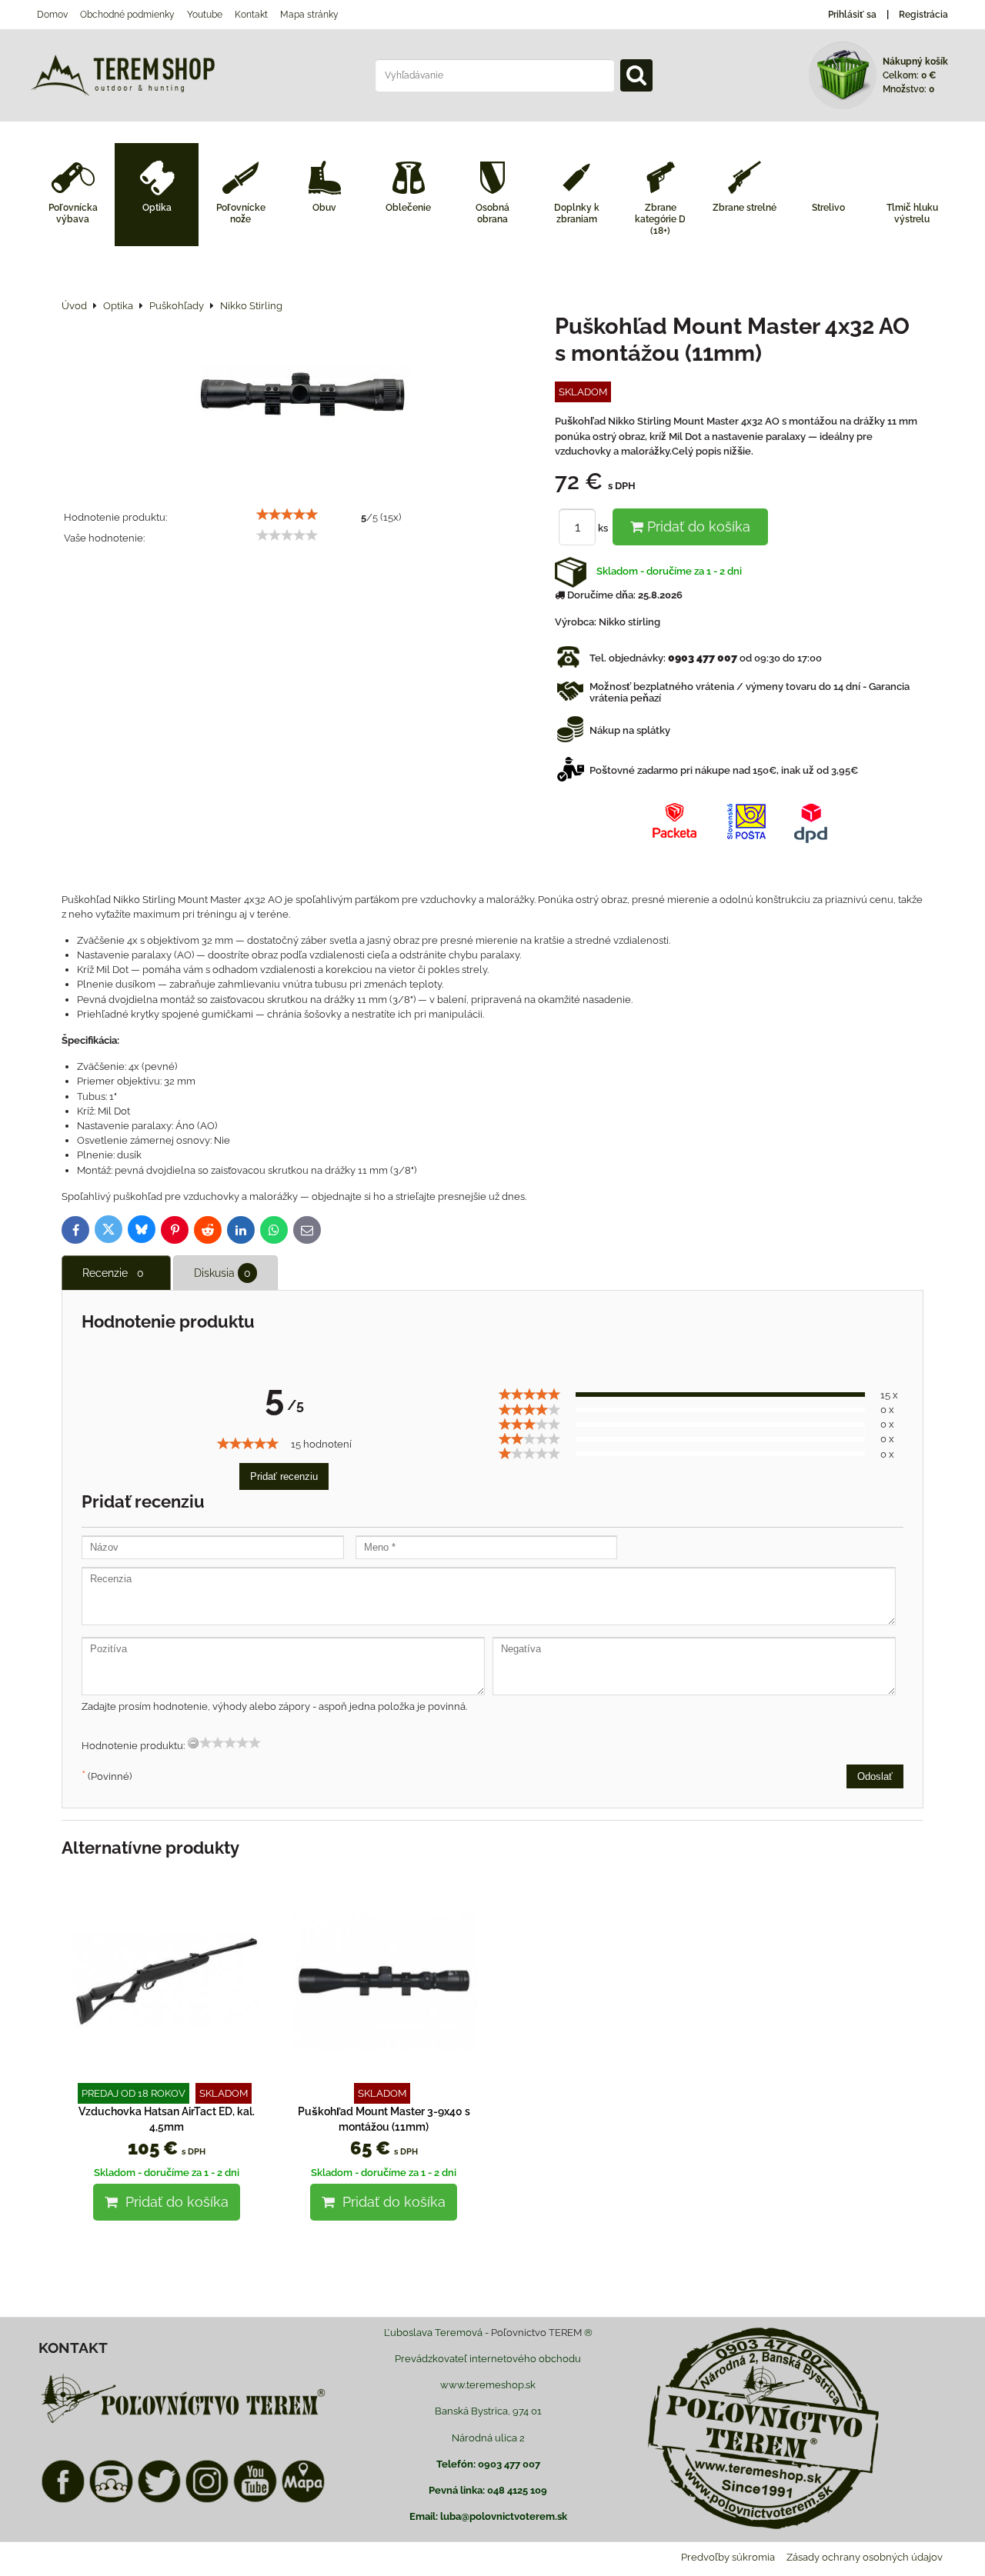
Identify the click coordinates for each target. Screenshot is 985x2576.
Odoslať (875, 1776)
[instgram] (207, 2500)
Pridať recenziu (284, 1476)
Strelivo (828, 208)
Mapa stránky (309, 15)
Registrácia (923, 15)
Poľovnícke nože (241, 213)
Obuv (324, 208)
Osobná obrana (492, 213)
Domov (52, 15)
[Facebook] (63, 2500)
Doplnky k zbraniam (577, 213)
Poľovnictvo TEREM (536, 2333)
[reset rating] (193, 1743)
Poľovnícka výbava (73, 213)
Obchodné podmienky (127, 15)
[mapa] (303, 2500)
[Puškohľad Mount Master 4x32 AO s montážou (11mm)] (302, 396)
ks (604, 528)
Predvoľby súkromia (728, 2557)
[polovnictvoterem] (183, 2423)
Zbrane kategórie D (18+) (660, 219)
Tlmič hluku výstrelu (912, 213)
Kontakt (251, 15)
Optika (157, 208)
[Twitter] (159, 2500)
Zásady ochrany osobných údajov (865, 2557)
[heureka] (111, 2500)
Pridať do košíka (697, 527)
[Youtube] (255, 2500)
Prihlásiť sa (852, 15)
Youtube (205, 15)
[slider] (287, 515)
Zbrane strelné (745, 208)
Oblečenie (408, 208)
